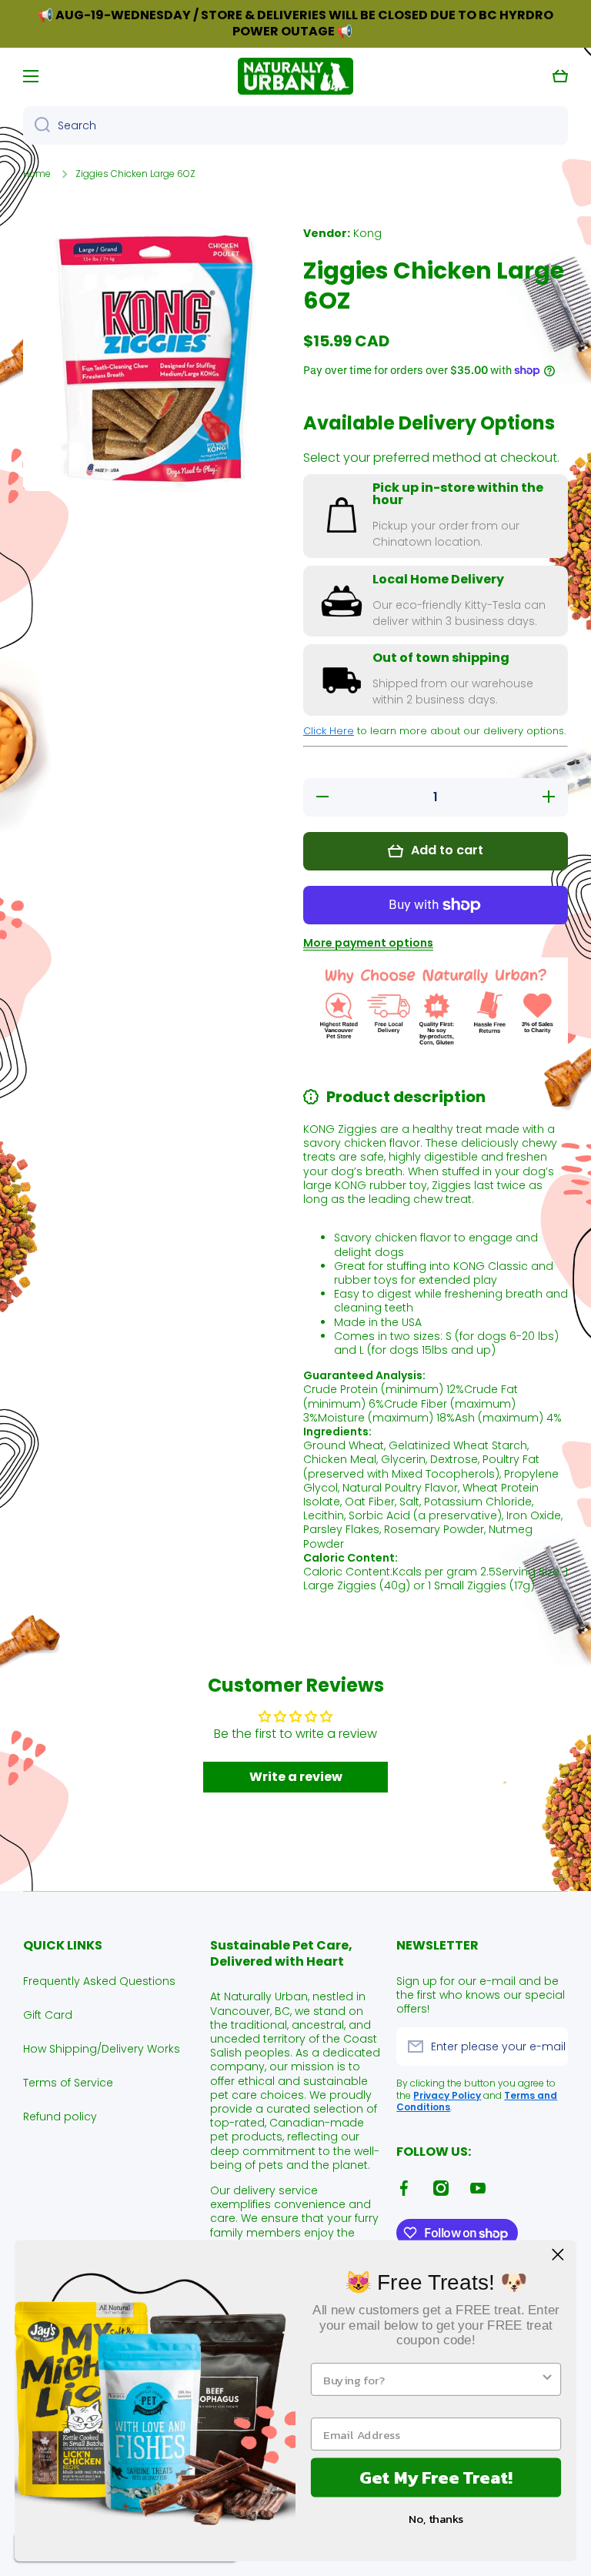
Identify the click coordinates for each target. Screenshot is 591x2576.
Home (37, 174)
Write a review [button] (296, 1777)
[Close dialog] (558, 2255)
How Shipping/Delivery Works (102, 2049)
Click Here (329, 731)
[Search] (37, 125)
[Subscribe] (549, 2046)
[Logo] (295, 76)
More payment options (368, 943)
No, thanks (436, 2519)
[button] (560, 76)
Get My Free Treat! (436, 2477)
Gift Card (48, 2015)
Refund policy (60, 2116)
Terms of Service (68, 2083)
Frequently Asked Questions (99, 1981)
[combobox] (295, 125)
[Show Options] (548, 2379)
